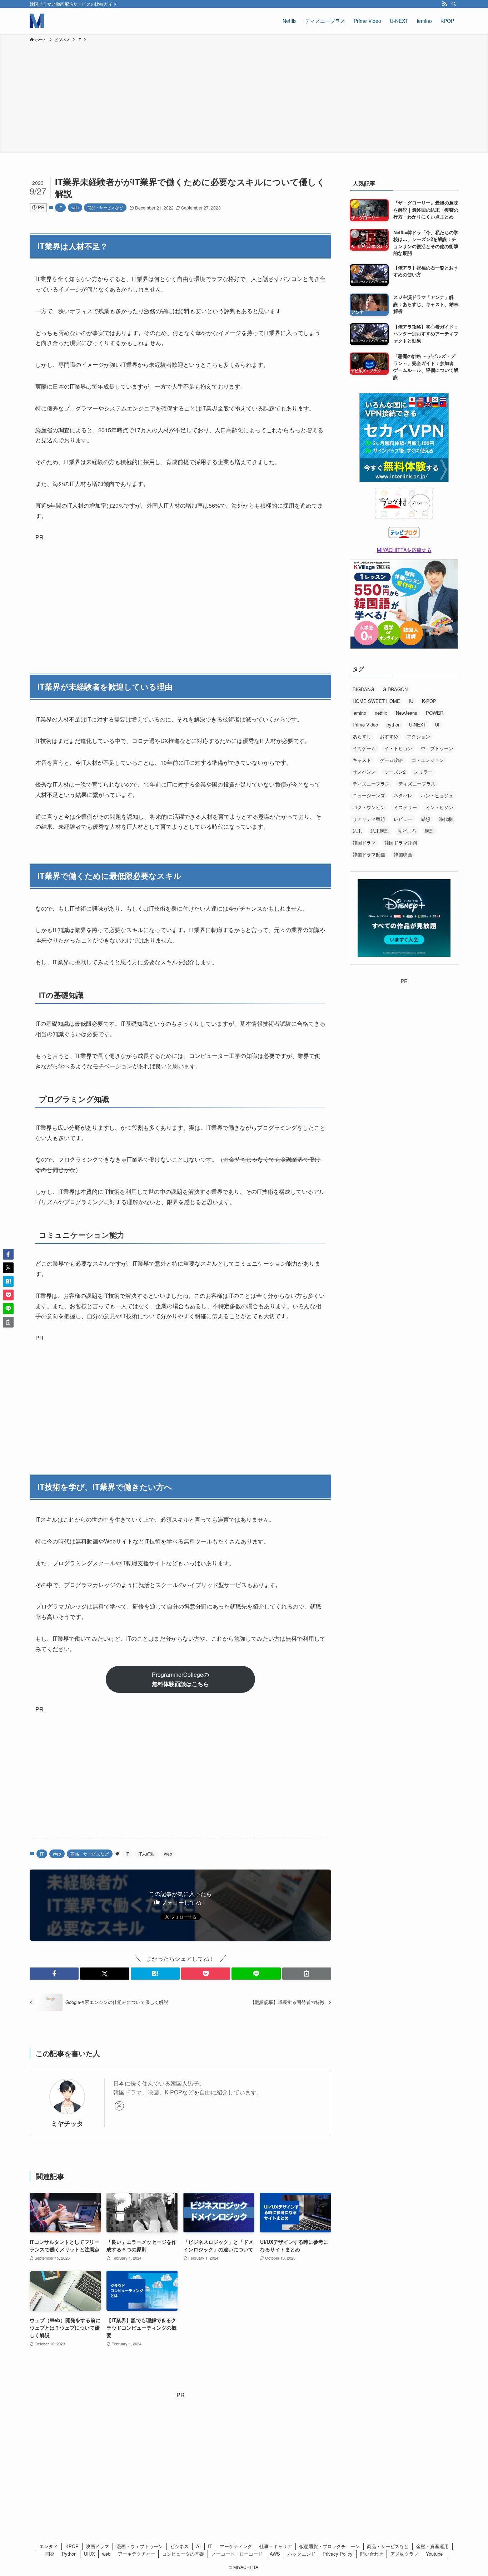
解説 (429, 831)
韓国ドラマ (364, 843)
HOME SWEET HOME (376, 701)
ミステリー (405, 807)
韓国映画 (403, 854)
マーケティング (236, 2546)
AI (198, 2546)
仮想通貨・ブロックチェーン (330, 2546)
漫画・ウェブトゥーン (140, 2546)
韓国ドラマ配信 (369, 854)
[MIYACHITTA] (37, 21)
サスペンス (364, 772)
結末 (357, 831)
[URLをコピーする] (307, 1974)
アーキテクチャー (136, 2554)
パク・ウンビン (369, 807)
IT (60, 207)
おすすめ (389, 736)
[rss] (444, 4)
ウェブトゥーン (437, 748)
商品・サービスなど (105, 207)
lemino (359, 713)
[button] (54, 1974)
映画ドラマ (97, 2546)
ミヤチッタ (67, 2123)
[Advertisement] (244, 97)
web (75, 207)
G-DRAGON (395, 689)
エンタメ (49, 2546)
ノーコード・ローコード (237, 2554)
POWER (435, 713)
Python (69, 2554)
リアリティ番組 (369, 819)
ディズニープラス (371, 784)
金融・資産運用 (432, 2546)
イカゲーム (364, 748)
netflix (381, 713)
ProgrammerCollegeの (180, 1679)
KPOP (72, 2546)
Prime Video (365, 725)
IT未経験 (146, 1854)
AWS (275, 2554)
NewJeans (407, 713)
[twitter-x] (119, 2106)
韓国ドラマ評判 (401, 843)
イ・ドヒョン (398, 748)
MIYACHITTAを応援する (404, 550)
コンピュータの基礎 (183, 2554)
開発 (50, 2554)
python (394, 725)
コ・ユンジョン (428, 760)
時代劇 (446, 819)
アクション (419, 736)
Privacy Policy (338, 2554)
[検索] (454, 4)
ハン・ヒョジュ (437, 795)
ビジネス (179, 2546)
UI (437, 725)
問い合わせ (372, 2554)
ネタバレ (403, 795)
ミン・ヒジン (439, 807)
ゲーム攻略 (391, 760)
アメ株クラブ (404, 2554)
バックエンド (302, 2554)
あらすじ (362, 736)
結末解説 (380, 831)
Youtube (434, 2554)
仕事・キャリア (276, 2546)
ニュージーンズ (369, 795)
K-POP (429, 701)
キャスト (362, 760)
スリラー (423, 772)
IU (411, 701)
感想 (425, 819)
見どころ (407, 831)
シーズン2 (395, 772)
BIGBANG (363, 689)
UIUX (89, 2554)
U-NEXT (418, 725)
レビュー (403, 819)
